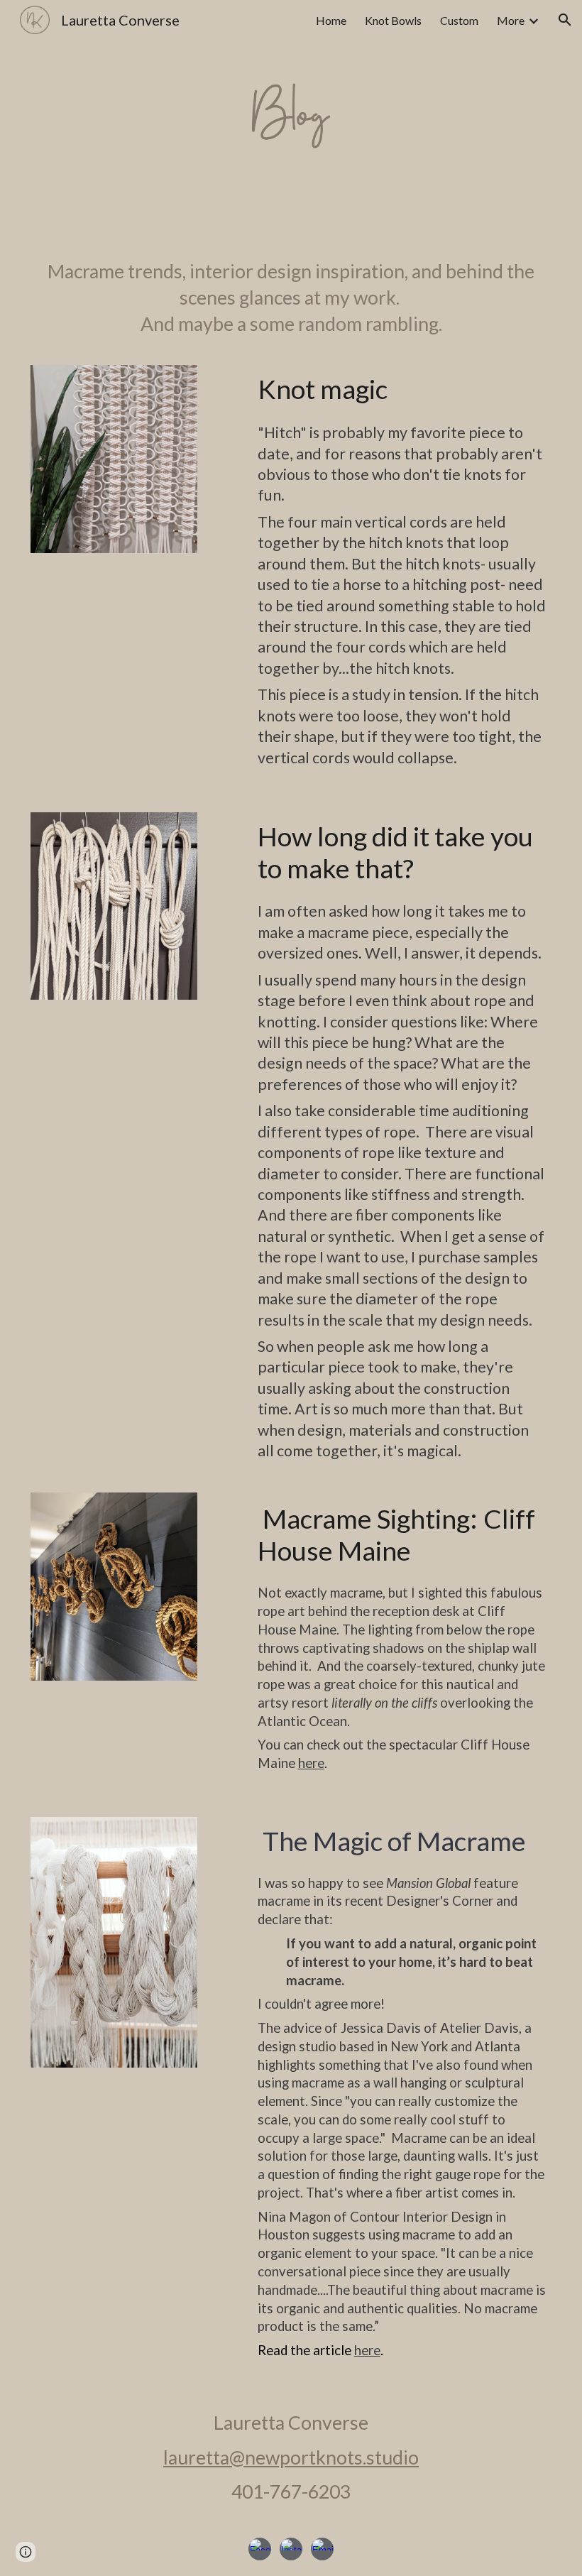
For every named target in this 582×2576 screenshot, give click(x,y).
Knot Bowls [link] (393, 20)
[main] (291, 298)
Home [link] (331, 20)
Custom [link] (459, 20)
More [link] (511, 20)
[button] (565, 20)
